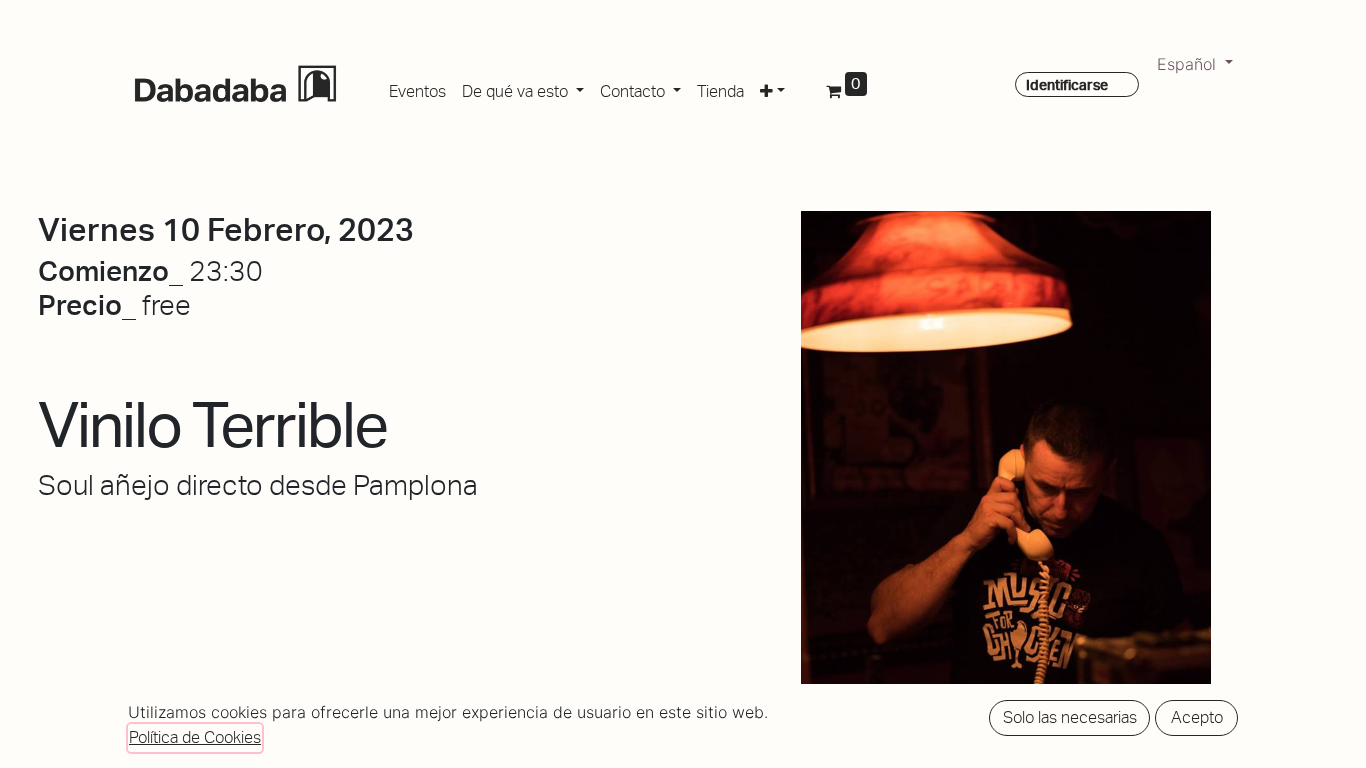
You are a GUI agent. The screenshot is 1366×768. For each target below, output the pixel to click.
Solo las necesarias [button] (1070, 717)
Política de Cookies (195, 737)
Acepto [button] (1197, 717)
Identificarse (1067, 85)
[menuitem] (417, 88)
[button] (772, 88)
